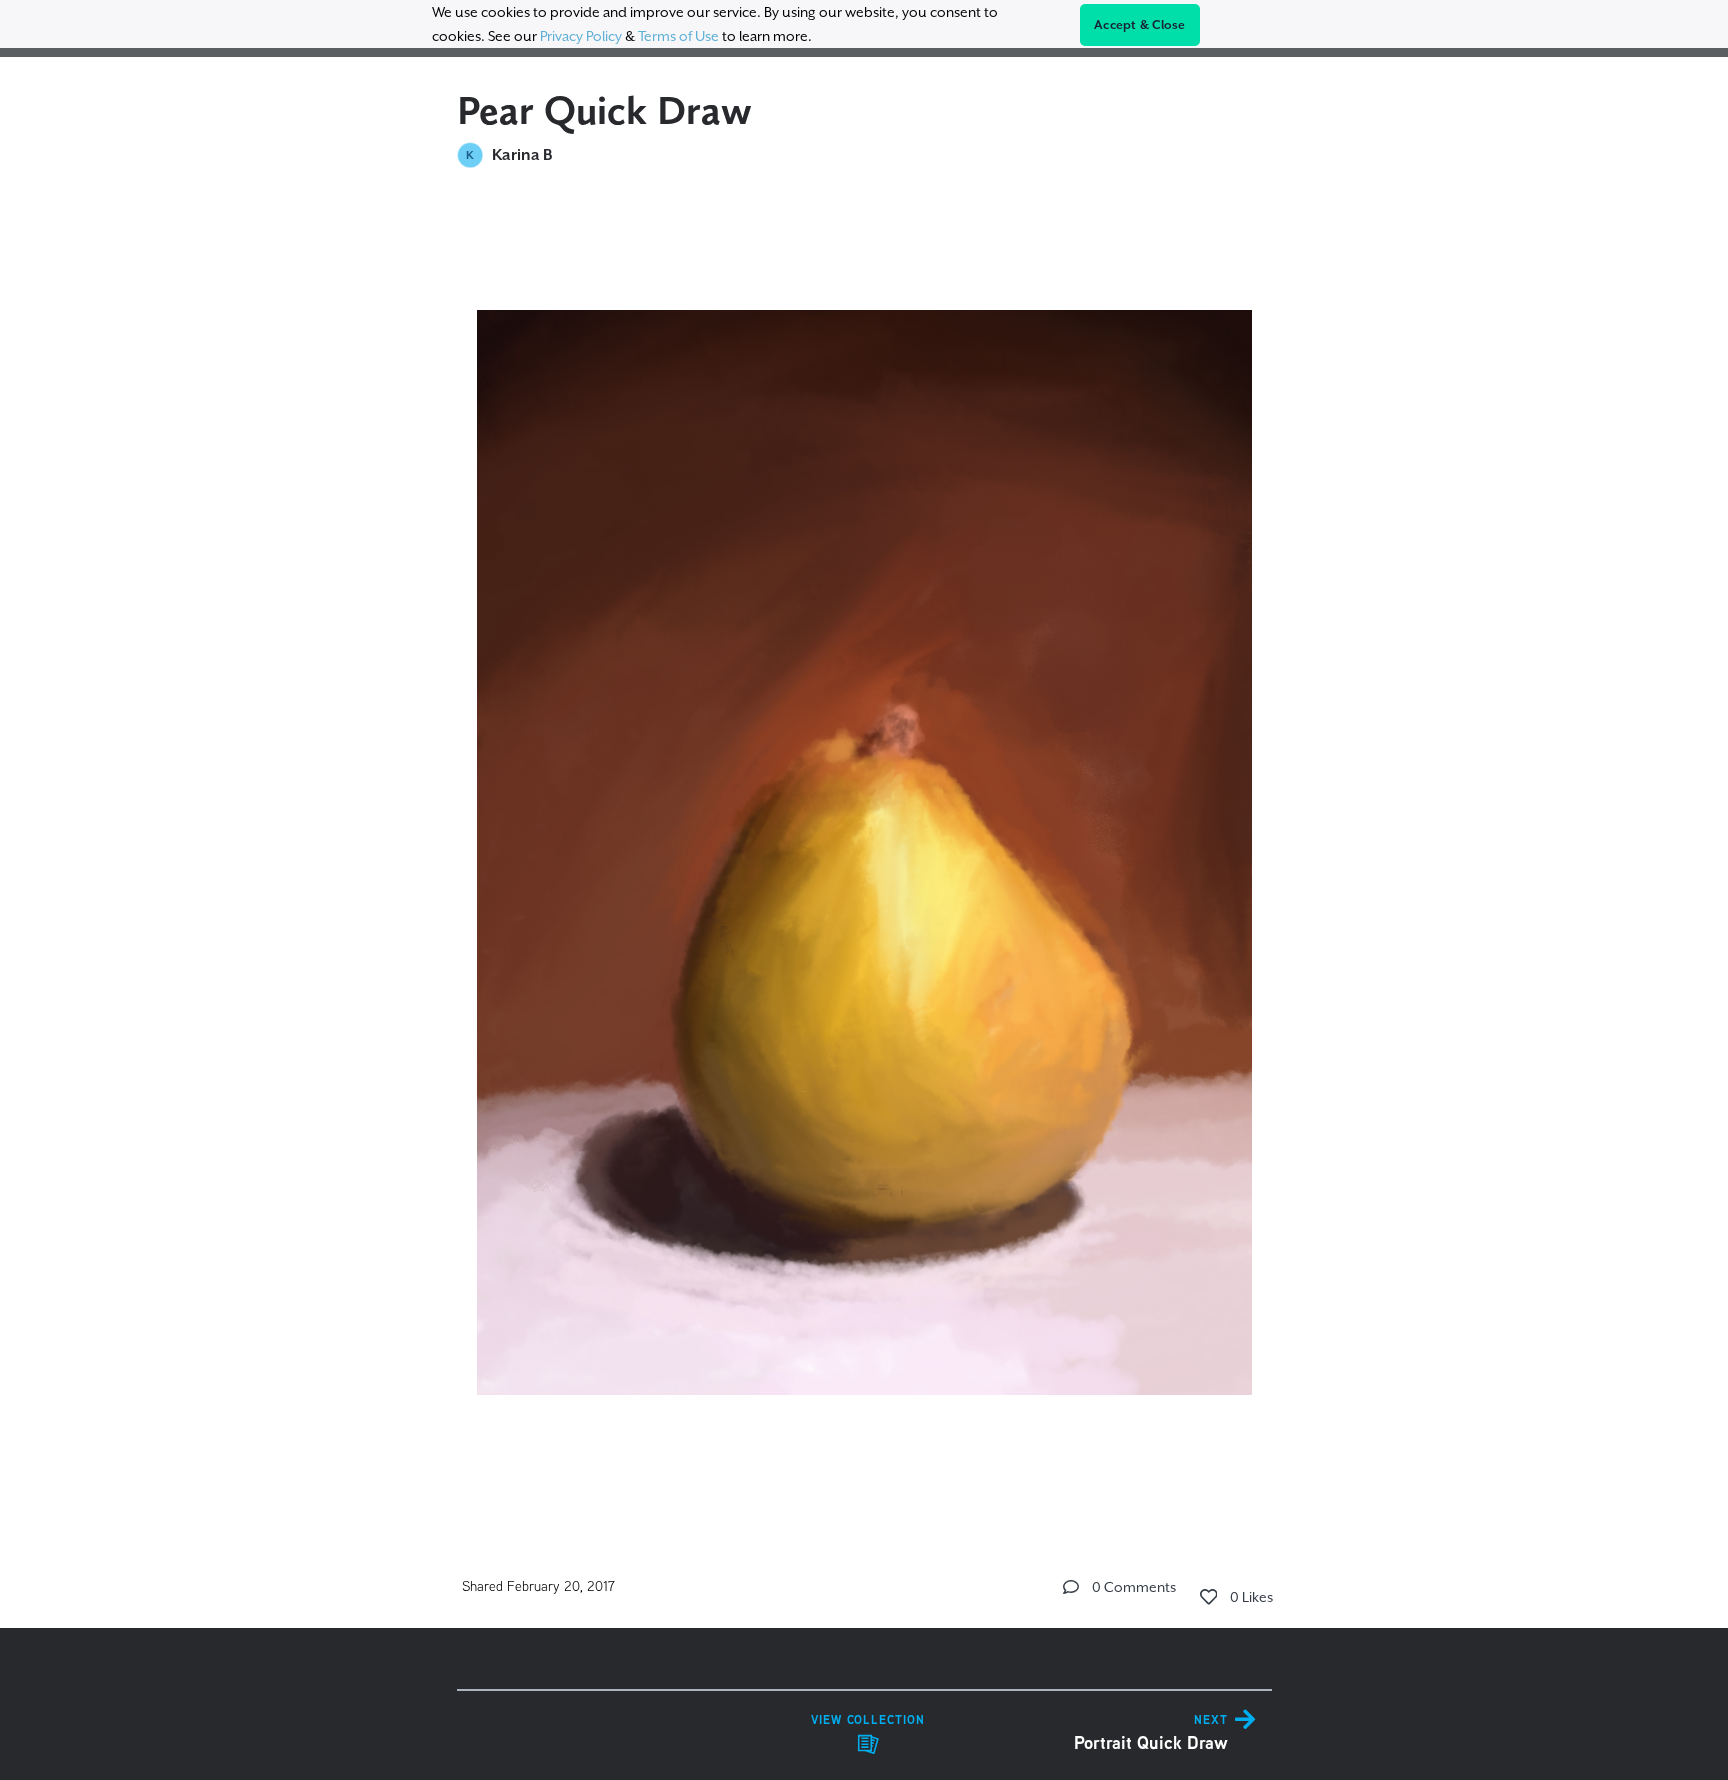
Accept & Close (1140, 25)
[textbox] (864, 849)
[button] (1071, 1587)
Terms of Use (678, 36)
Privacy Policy (581, 36)
